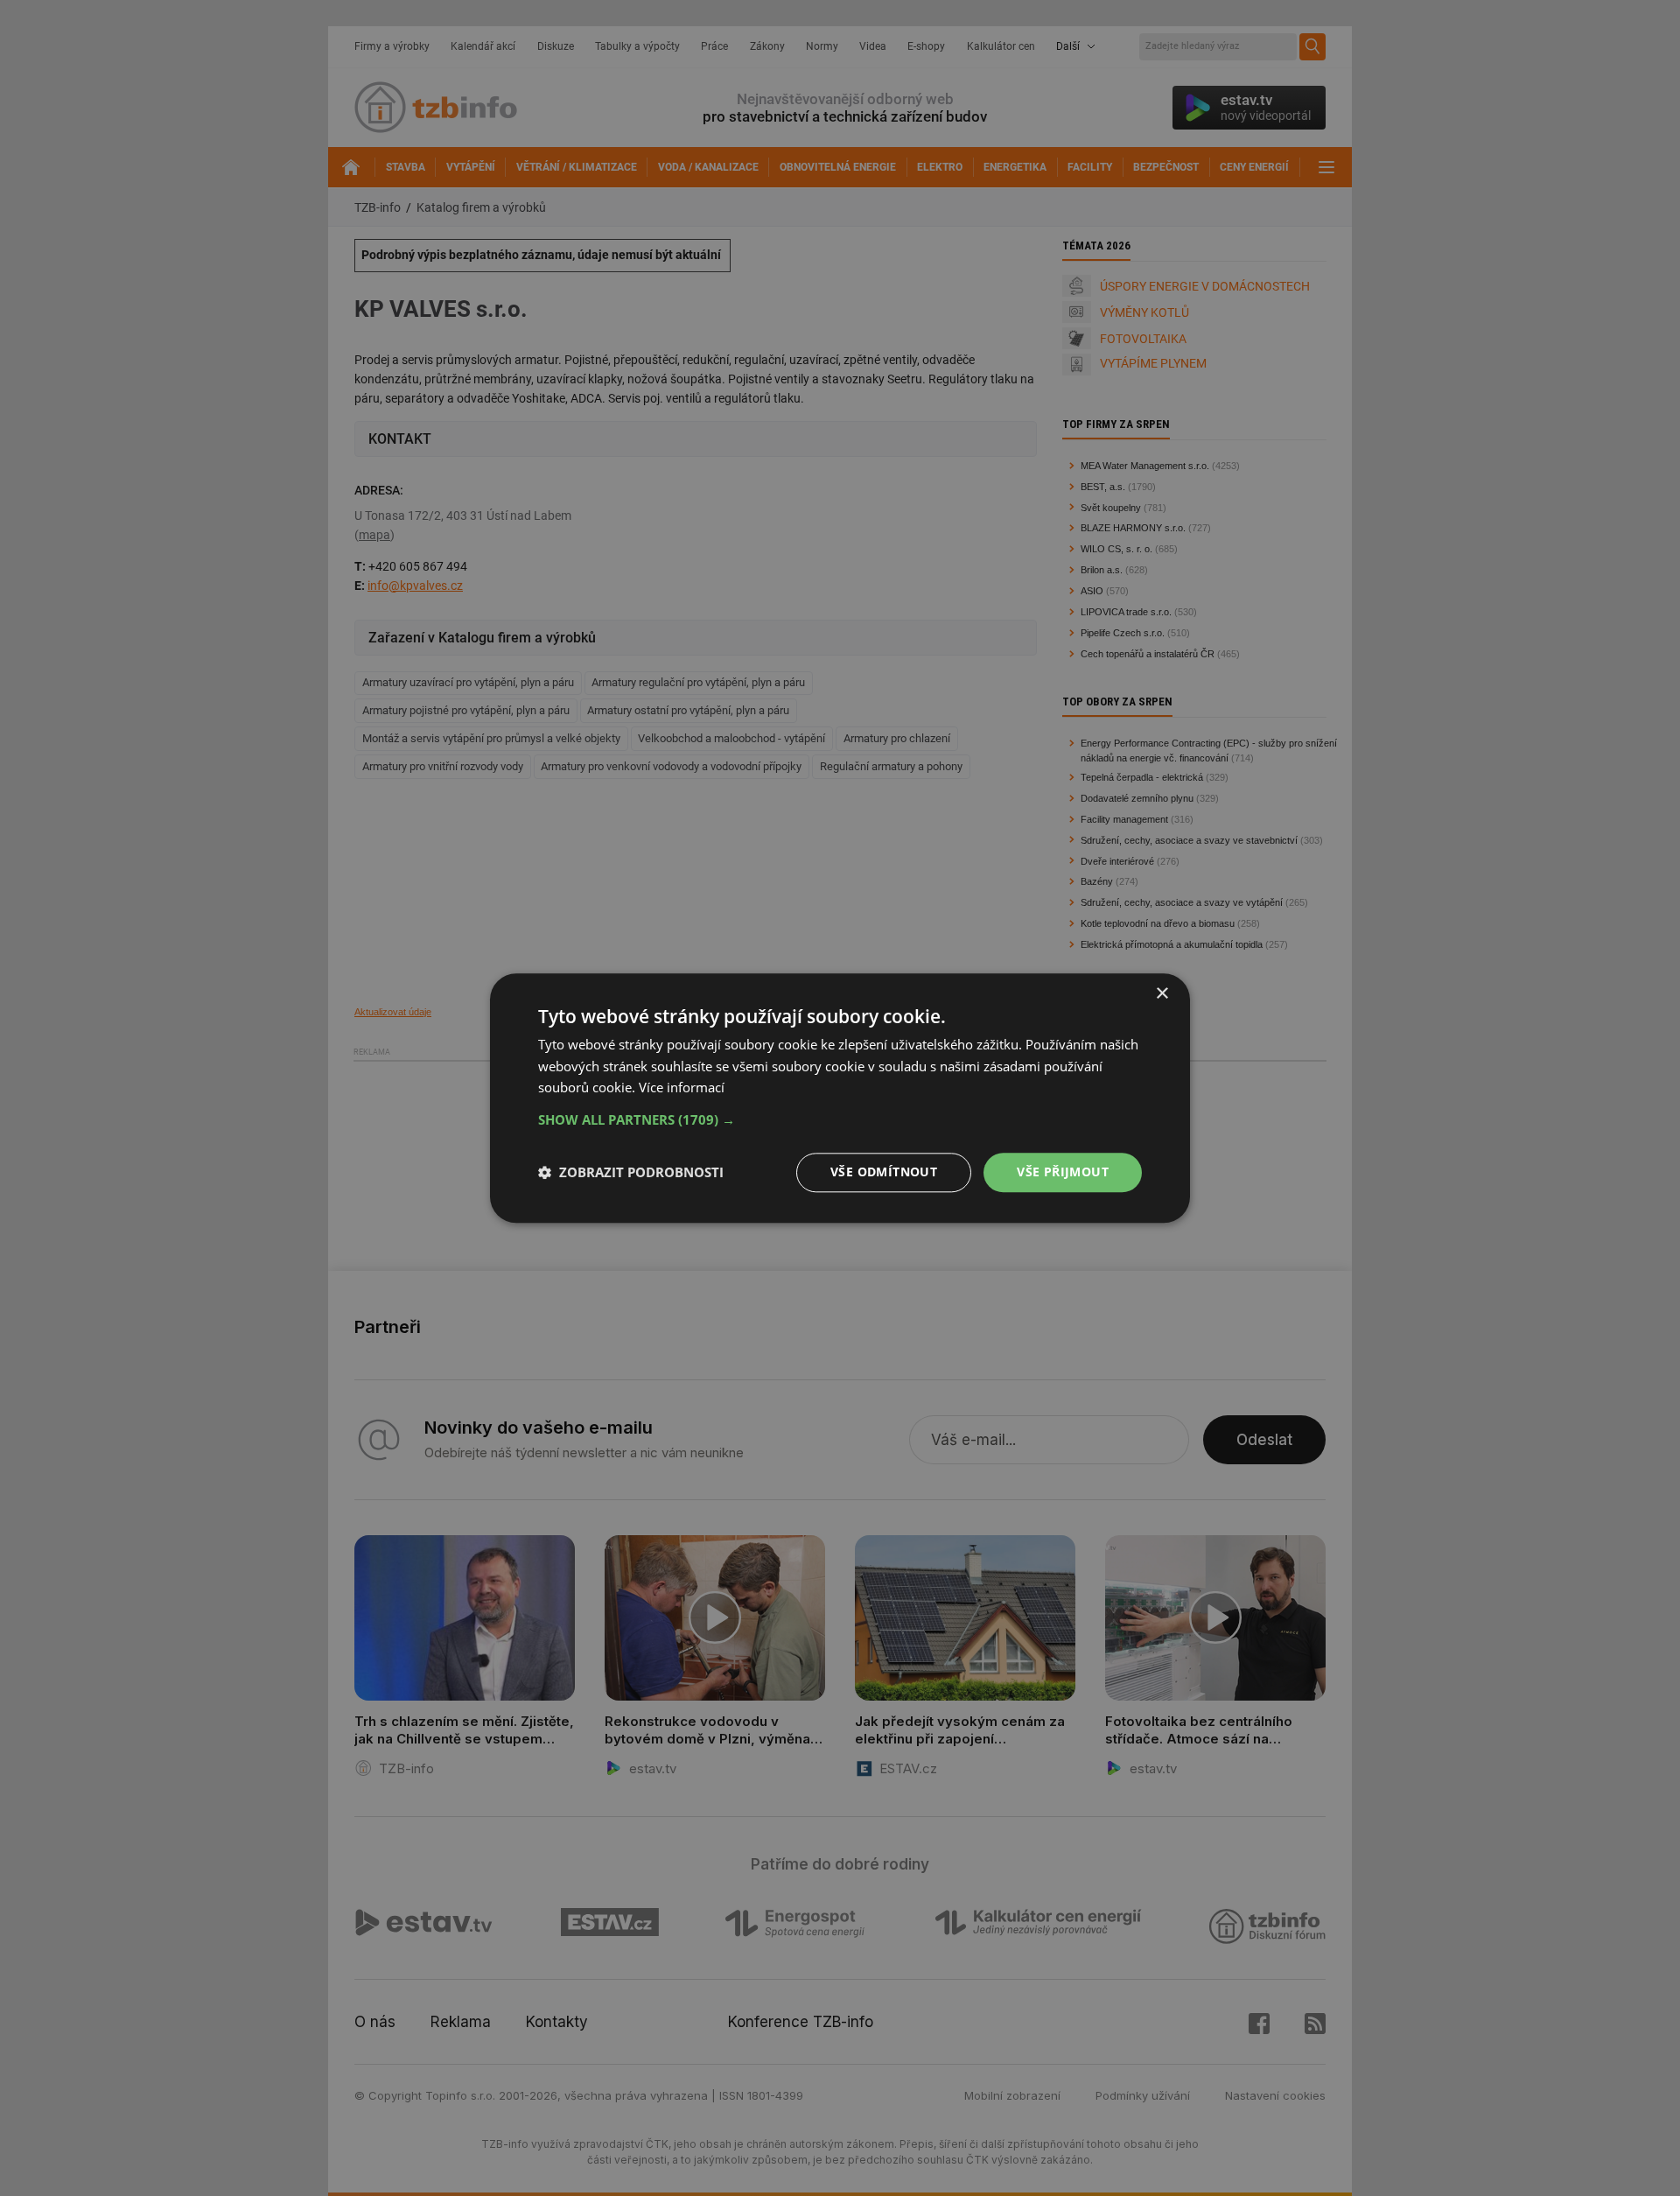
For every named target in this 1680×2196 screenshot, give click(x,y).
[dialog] (840, 1098)
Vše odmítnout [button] (884, 1172)
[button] (840, 1119)
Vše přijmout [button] (1063, 1172)
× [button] (1162, 994)
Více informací (682, 1088)
